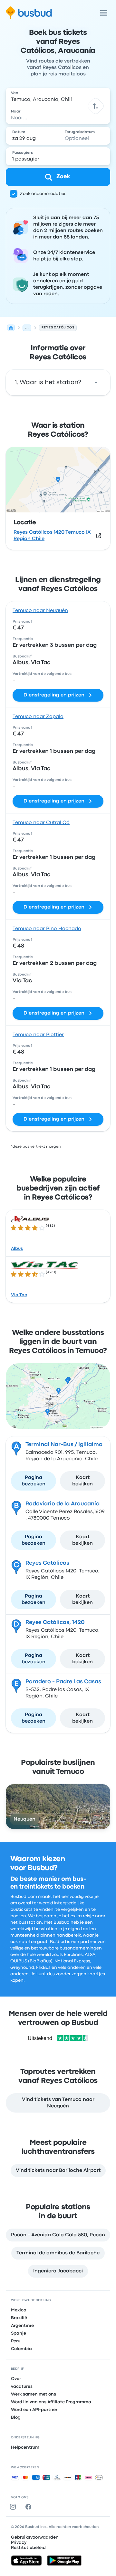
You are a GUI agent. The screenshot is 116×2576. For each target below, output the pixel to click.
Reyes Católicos (47, 1563)
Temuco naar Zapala (38, 717)
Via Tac (19, 1295)
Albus (17, 1249)
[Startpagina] (11, 328)
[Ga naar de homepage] (29, 13)
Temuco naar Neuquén (40, 611)
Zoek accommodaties (43, 194)
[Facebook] (30, 2507)
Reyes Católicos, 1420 (55, 1622)
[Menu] (104, 13)
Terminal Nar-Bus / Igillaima (64, 1444)
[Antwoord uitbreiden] (96, 383)
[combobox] (58, 97)
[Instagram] (14, 2507)
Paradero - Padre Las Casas (63, 1682)
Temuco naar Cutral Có (41, 823)
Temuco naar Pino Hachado (47, 929)
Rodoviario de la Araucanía (63, 1504)
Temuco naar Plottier (38, 1035)
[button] (96, 106)
